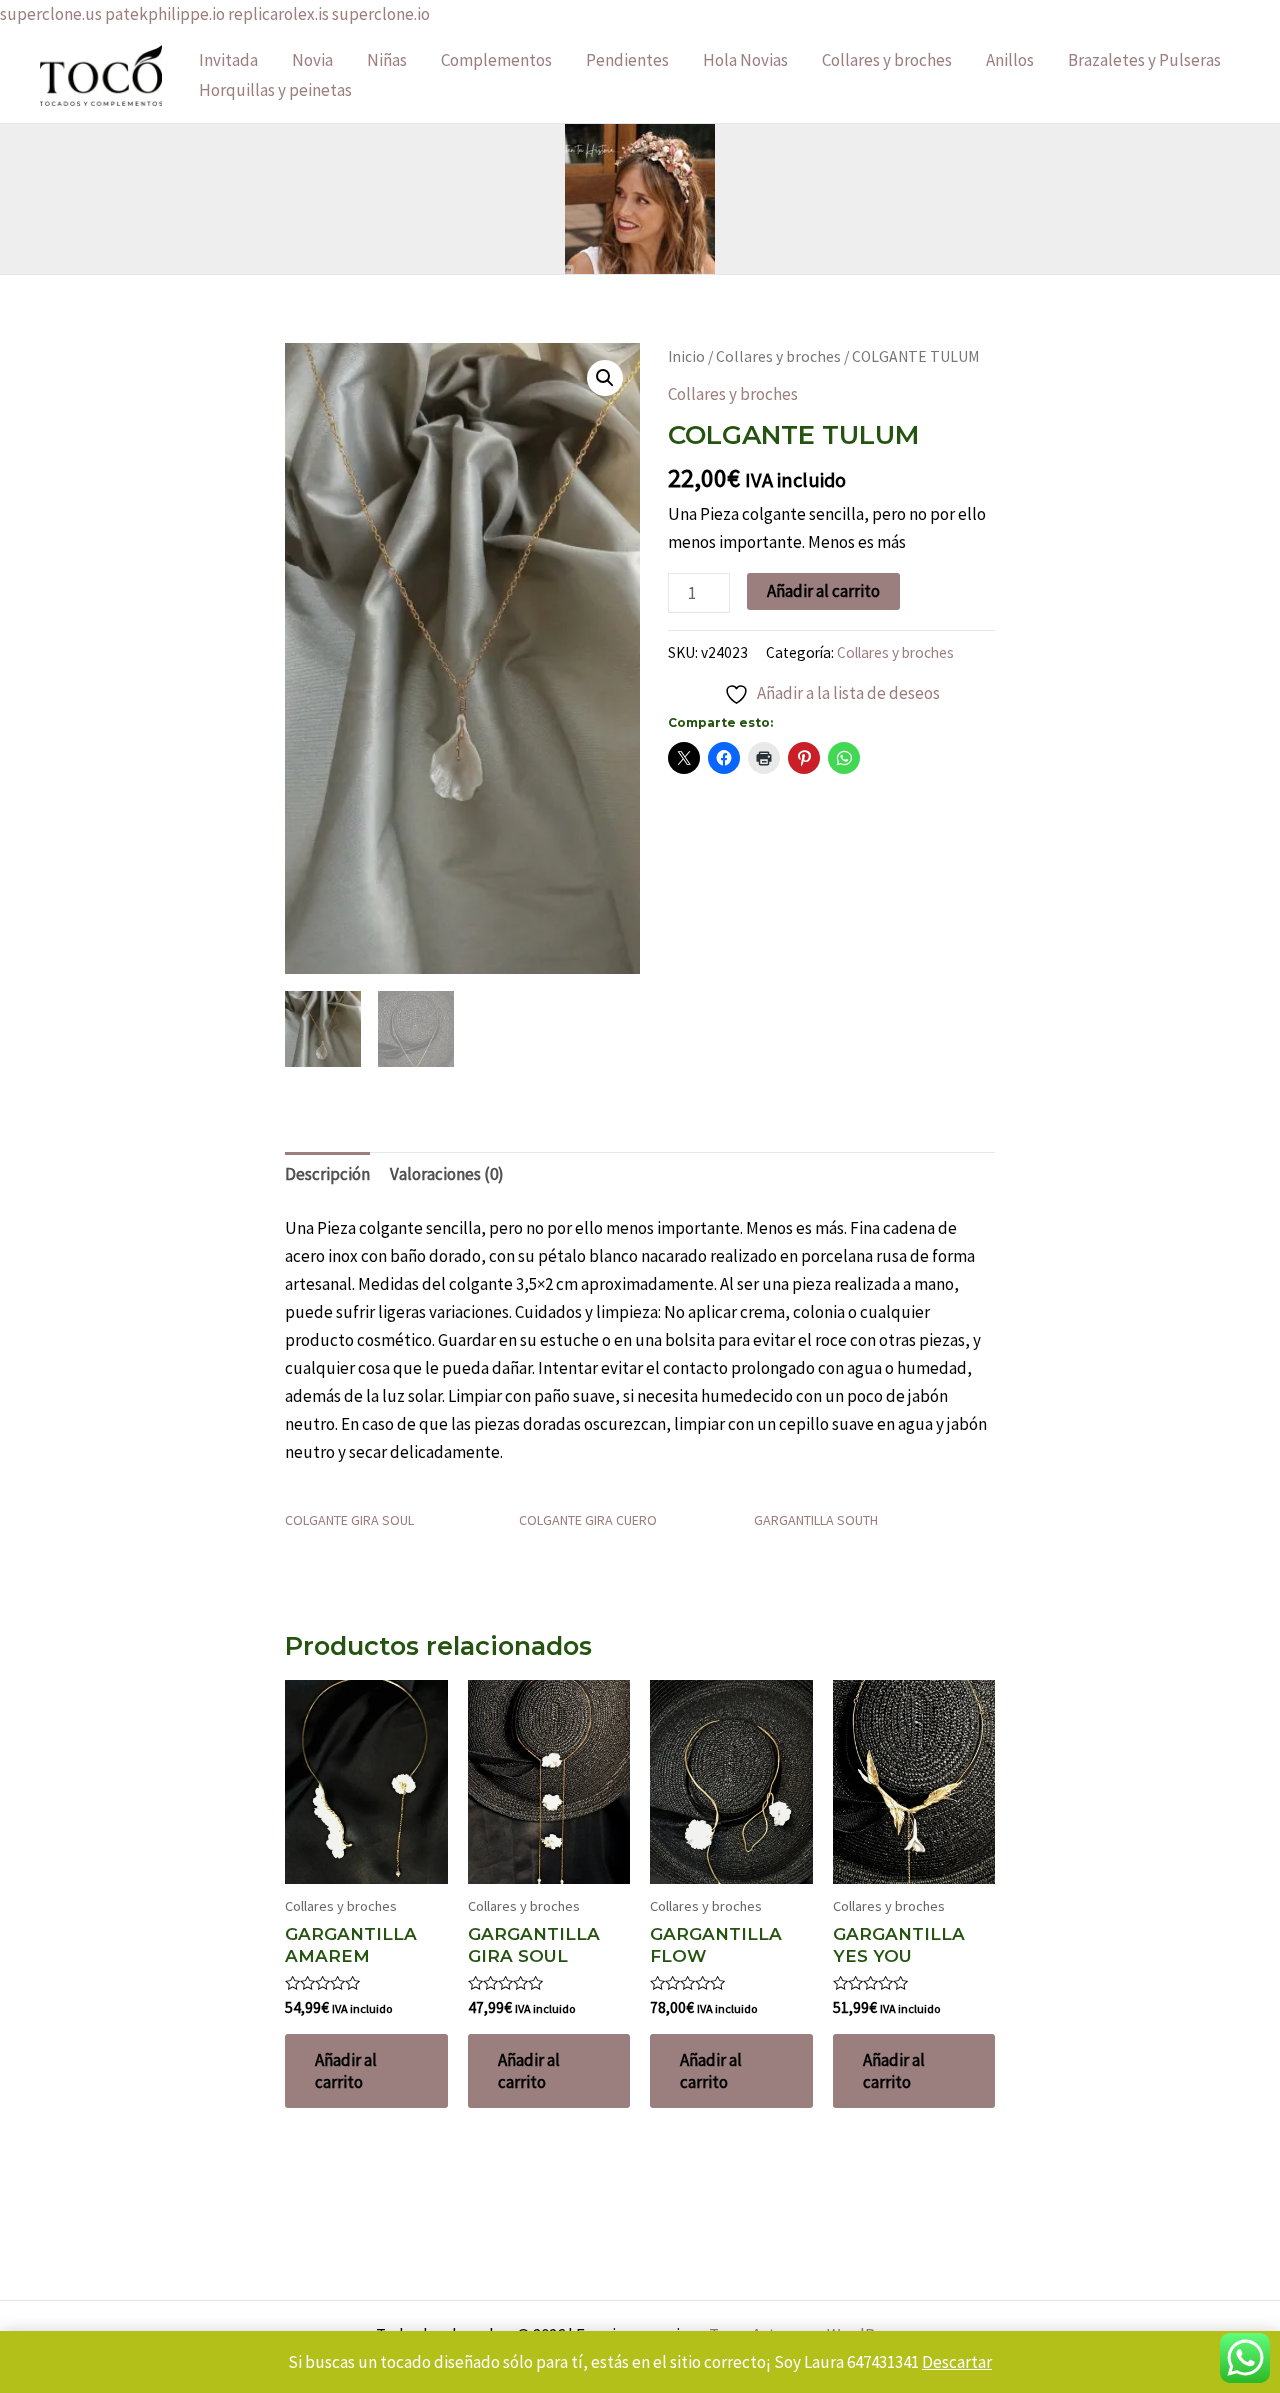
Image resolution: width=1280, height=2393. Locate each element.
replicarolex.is (278, 14)
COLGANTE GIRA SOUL (349, 1520)
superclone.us (51, 14)
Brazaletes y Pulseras (1144, 60)
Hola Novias (745, 60)
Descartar (957, 2362)
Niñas (387, 60)
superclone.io (381, 14)
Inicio (686, 356)
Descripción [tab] (327, 1174)
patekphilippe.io (165, 14)
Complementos (496, 60)
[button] (605, 378)
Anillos (1010, 60)
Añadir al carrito (823, 591)
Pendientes (627, 60)
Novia (312, 60)
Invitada (228, 60)
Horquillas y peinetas (275, 90)
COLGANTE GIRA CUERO (588, 1520)
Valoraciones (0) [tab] (447, 1174)
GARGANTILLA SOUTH (816, 1520)
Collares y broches (887, 60)
